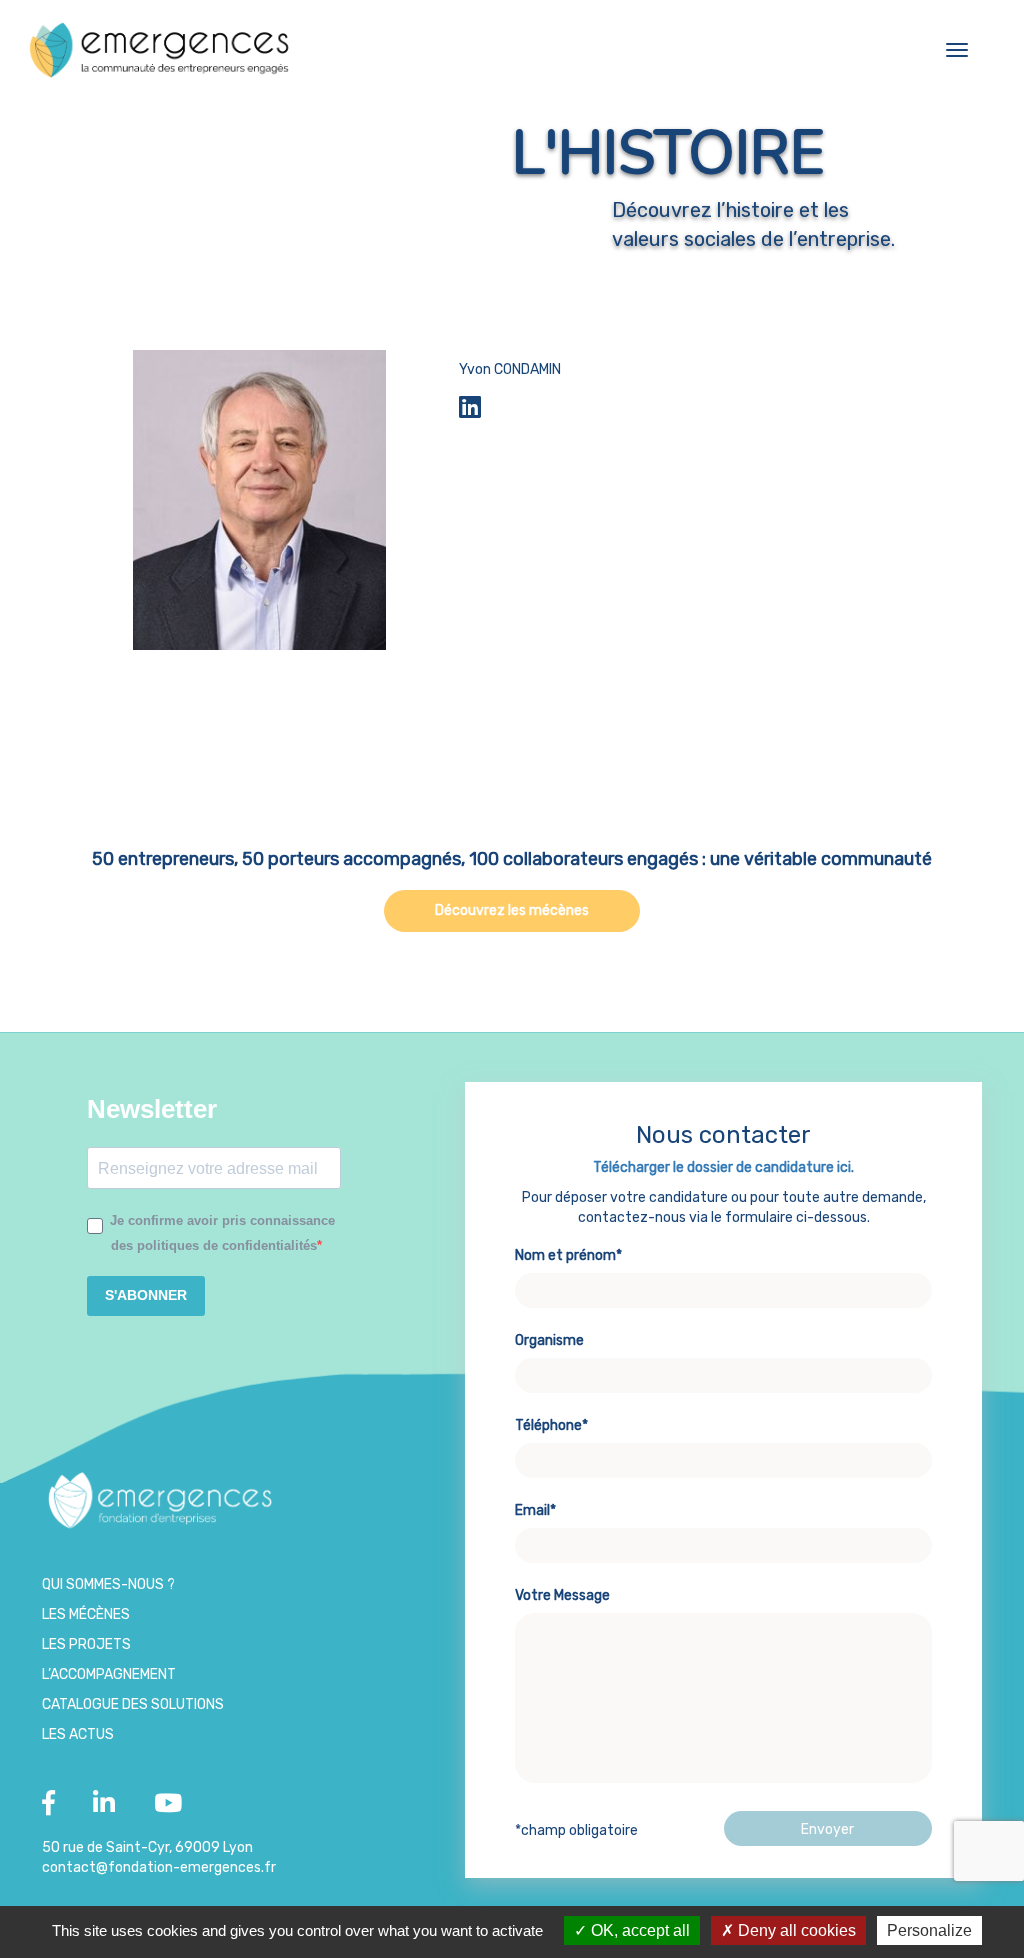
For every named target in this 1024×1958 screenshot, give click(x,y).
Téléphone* (551, 1425)
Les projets (86, 1644)
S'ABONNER (146, 1295)
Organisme (549, 1340)
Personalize (929, 1930)
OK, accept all (638, 1930)
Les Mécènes (86, 1614)
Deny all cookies (795, 1930)
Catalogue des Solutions (133, 1704)
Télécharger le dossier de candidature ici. (723, 1167)
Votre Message (562, 1595)
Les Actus (78, 1734)
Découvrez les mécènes (512, 910)
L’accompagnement (109, 1674)
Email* (535, 1510)
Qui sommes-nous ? (108, 1584)
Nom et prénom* (568, 1255)
